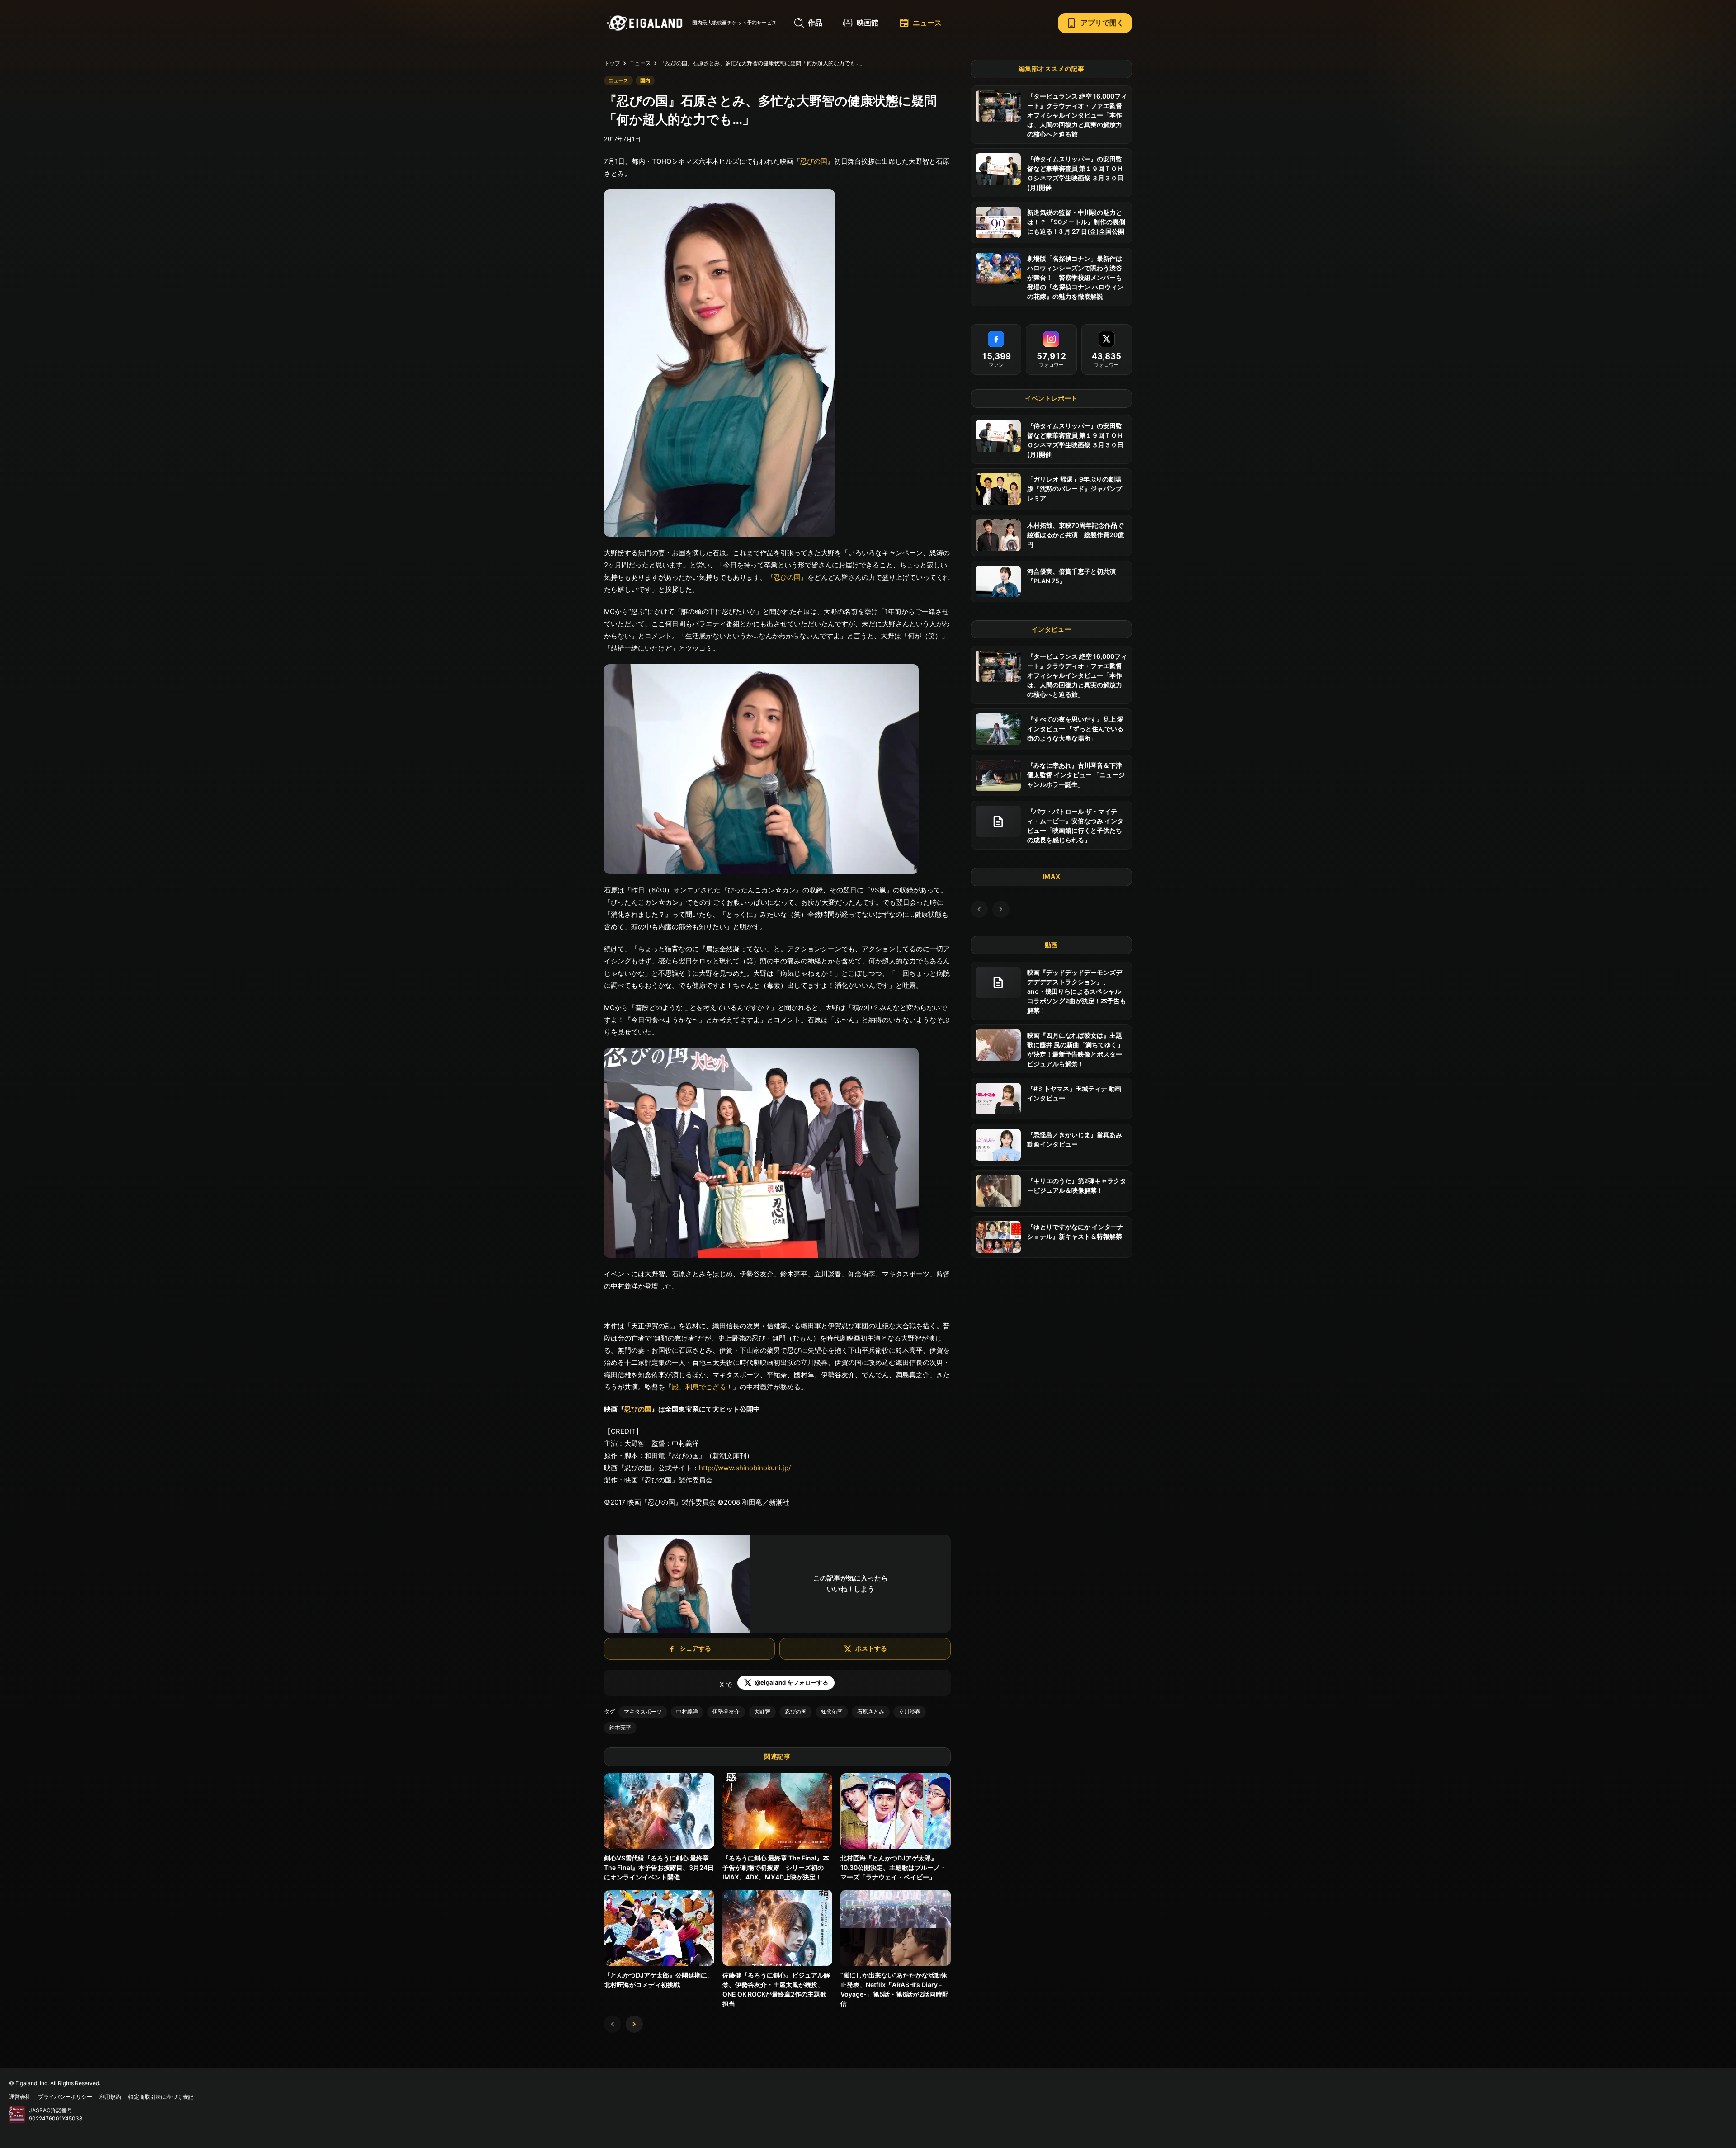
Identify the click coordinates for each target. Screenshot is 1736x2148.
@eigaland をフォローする (791, 1682)
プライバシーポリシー (65, 2097)
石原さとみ (871, 1711)
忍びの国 (814, 161)
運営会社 (20, 2097)
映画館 (868, 23)
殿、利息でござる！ (702, 1387)
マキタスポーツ (643, 1711)
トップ (612, 63)
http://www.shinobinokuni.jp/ (745, 1468)
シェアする (695, 1648)
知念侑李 (832, 1711)
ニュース (920, 23)
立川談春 (910, 1711)
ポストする (871, 1648)
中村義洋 (687, 1711)
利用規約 (110, 2097)
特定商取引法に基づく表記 (161, 2097)
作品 (815, 23)
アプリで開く (1095, 23)
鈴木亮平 (620, 1727)
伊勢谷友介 (726, 1711)
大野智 (762, 1711)
